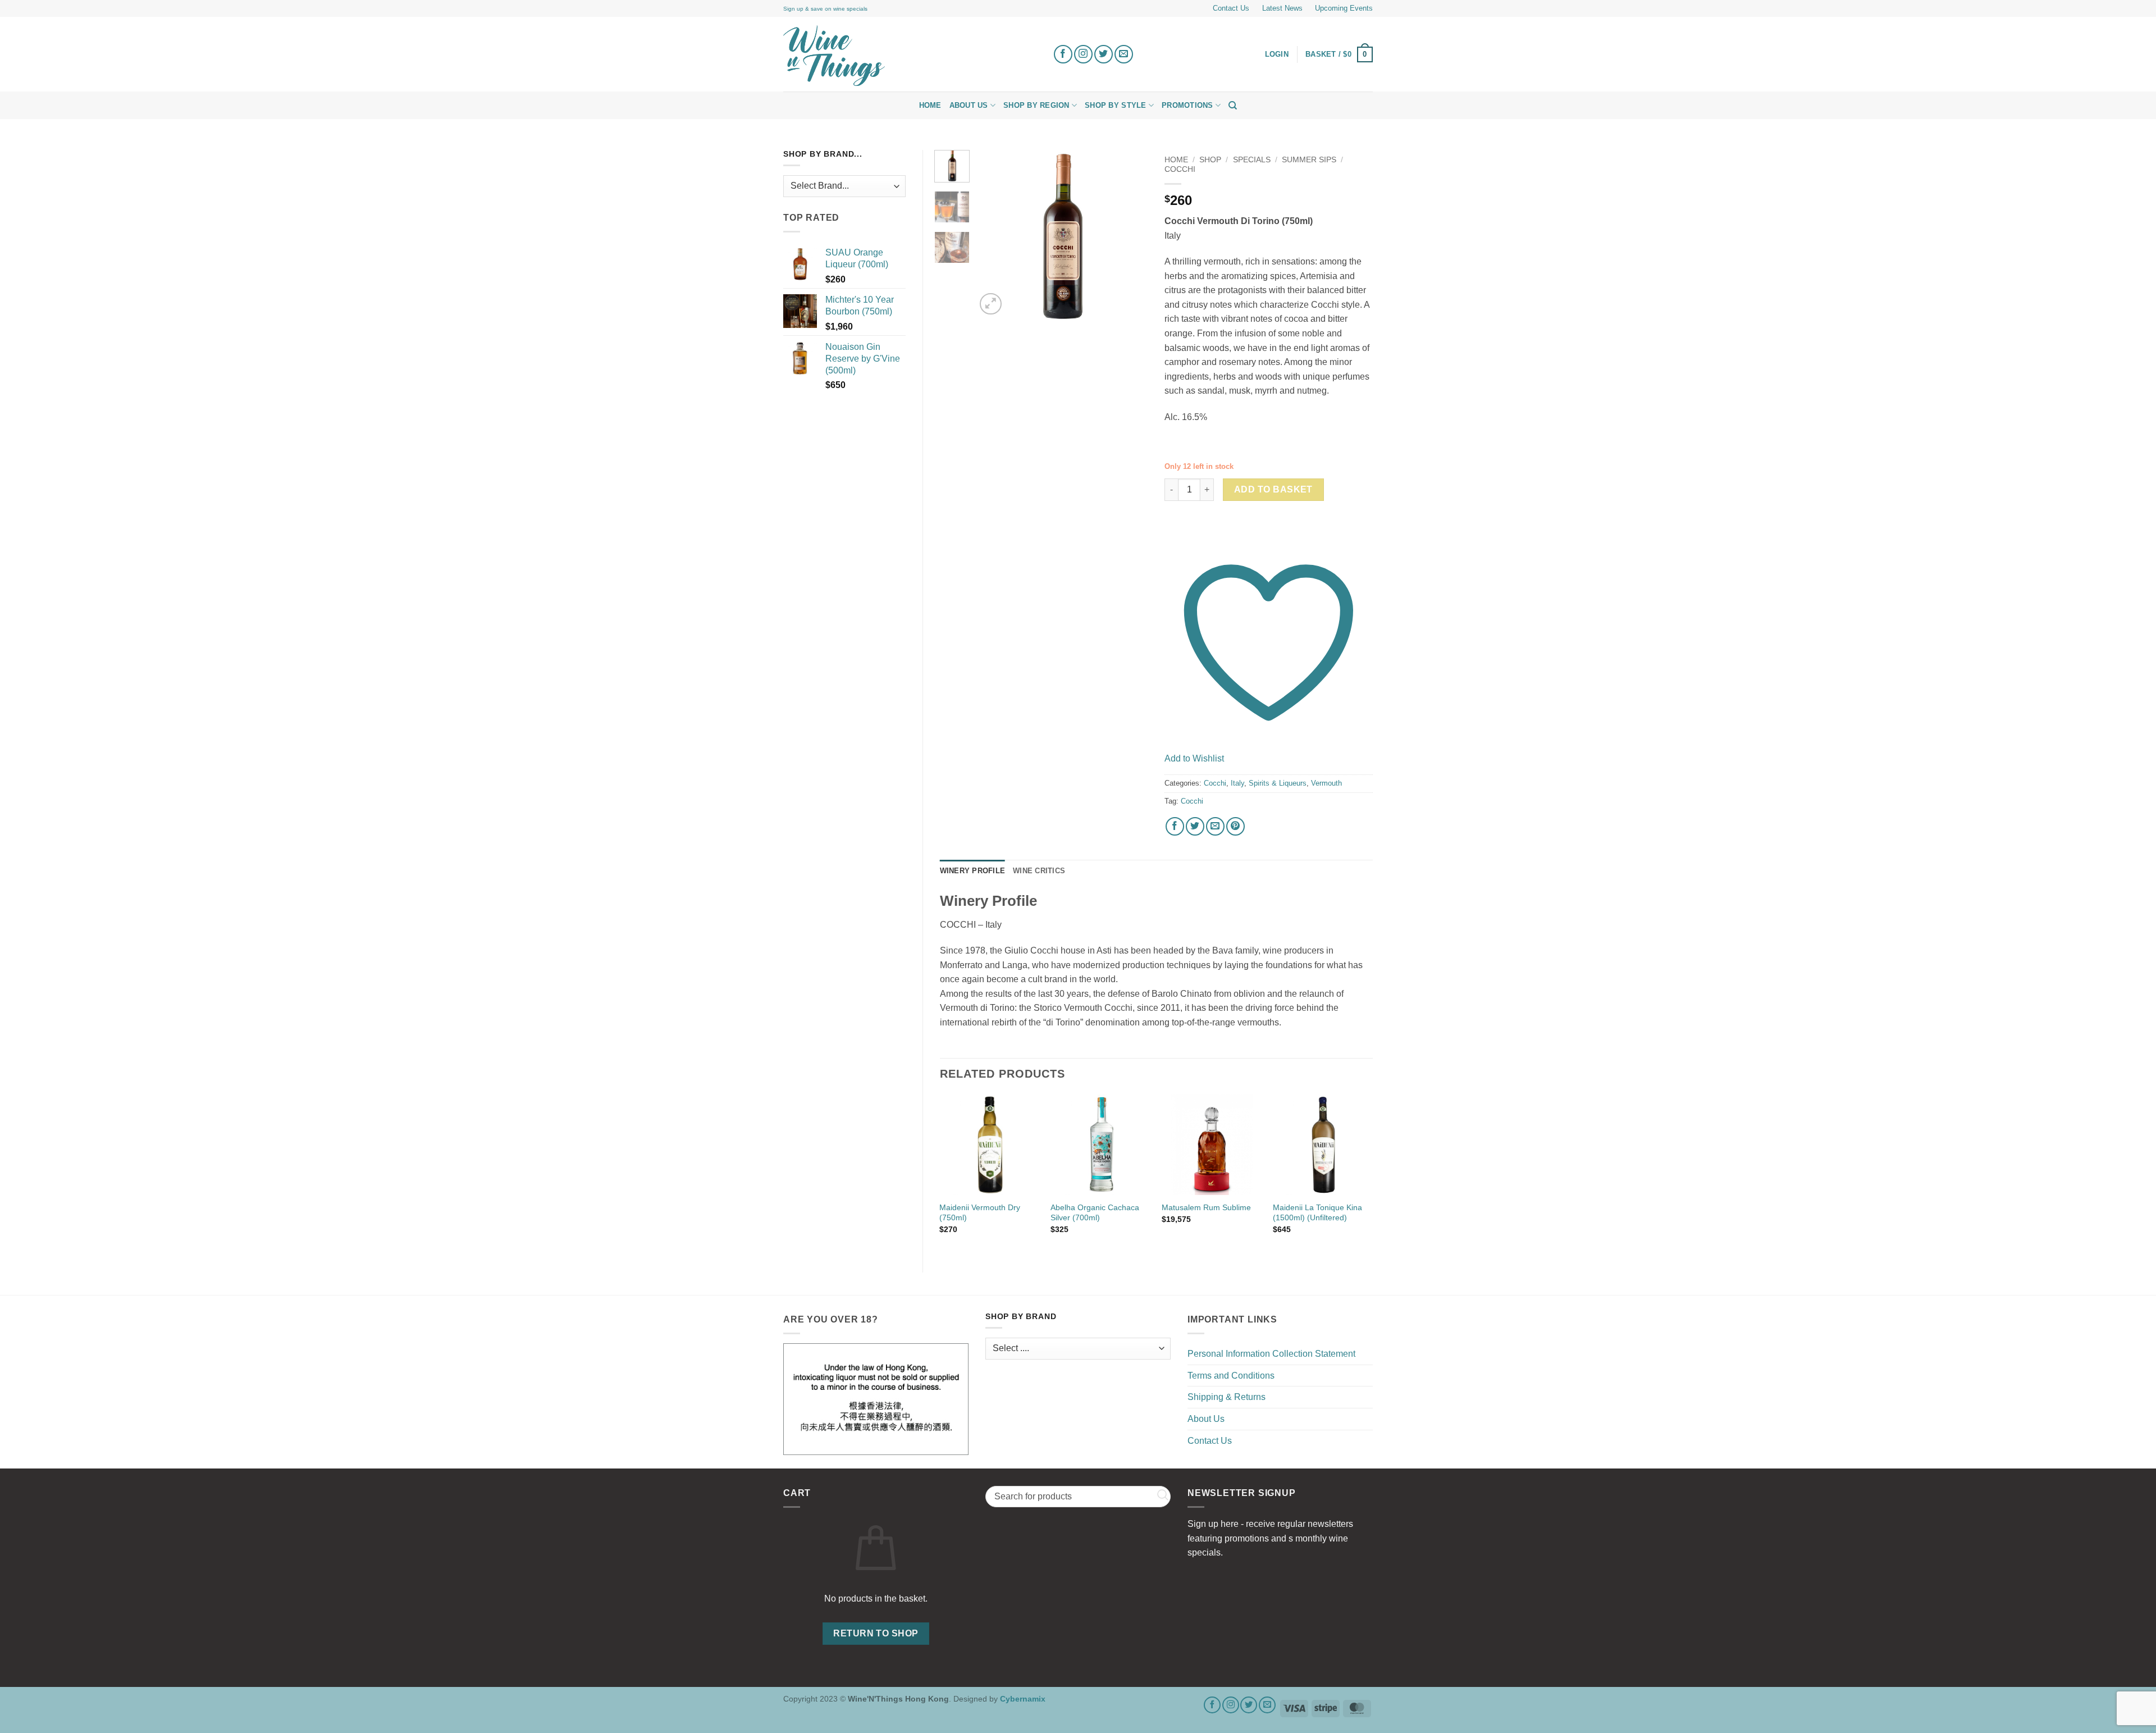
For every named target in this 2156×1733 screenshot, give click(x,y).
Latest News (1282, 8)
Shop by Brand (1021, 1317)
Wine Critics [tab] (1039, 871)
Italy (1237, 783)
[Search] (1233, 106)
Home (930, 105)
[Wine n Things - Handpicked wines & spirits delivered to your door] (910, 56)
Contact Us (1231, 8)
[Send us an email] (1124, 54)
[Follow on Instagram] (1083, 54)
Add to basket (1273, 489)
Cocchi (1180, 169)
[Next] (1130, 236)
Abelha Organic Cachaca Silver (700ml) (1095, 1213)
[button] (1339, 54)
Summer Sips (1309, 160)
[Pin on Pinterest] (1235, 826)
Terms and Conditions (1231, 1376)
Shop (1210, 160)
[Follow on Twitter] (1104, 54)
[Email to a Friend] (1215, 826)
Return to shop (876, 1633)
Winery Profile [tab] (973, 871)
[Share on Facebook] (1175, 826)
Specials (1252, 160)
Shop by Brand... (823, 154)
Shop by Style (1115, 105)
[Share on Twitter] (1195, 826)
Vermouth (1326, 783)
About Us (969, 105)
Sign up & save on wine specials (825, 9)
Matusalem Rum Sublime (1206, 1207)
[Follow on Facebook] (1063, 54)
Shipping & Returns (1227, 1397)
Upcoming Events (1344, 8)
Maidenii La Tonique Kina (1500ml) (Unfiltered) (1317, 1213)
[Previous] (994, 236)
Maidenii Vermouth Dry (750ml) (980, 1213)
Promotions (1187, 105)
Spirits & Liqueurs (1278, 783)
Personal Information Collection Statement (1271, 1354)
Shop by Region (1036, 105)
